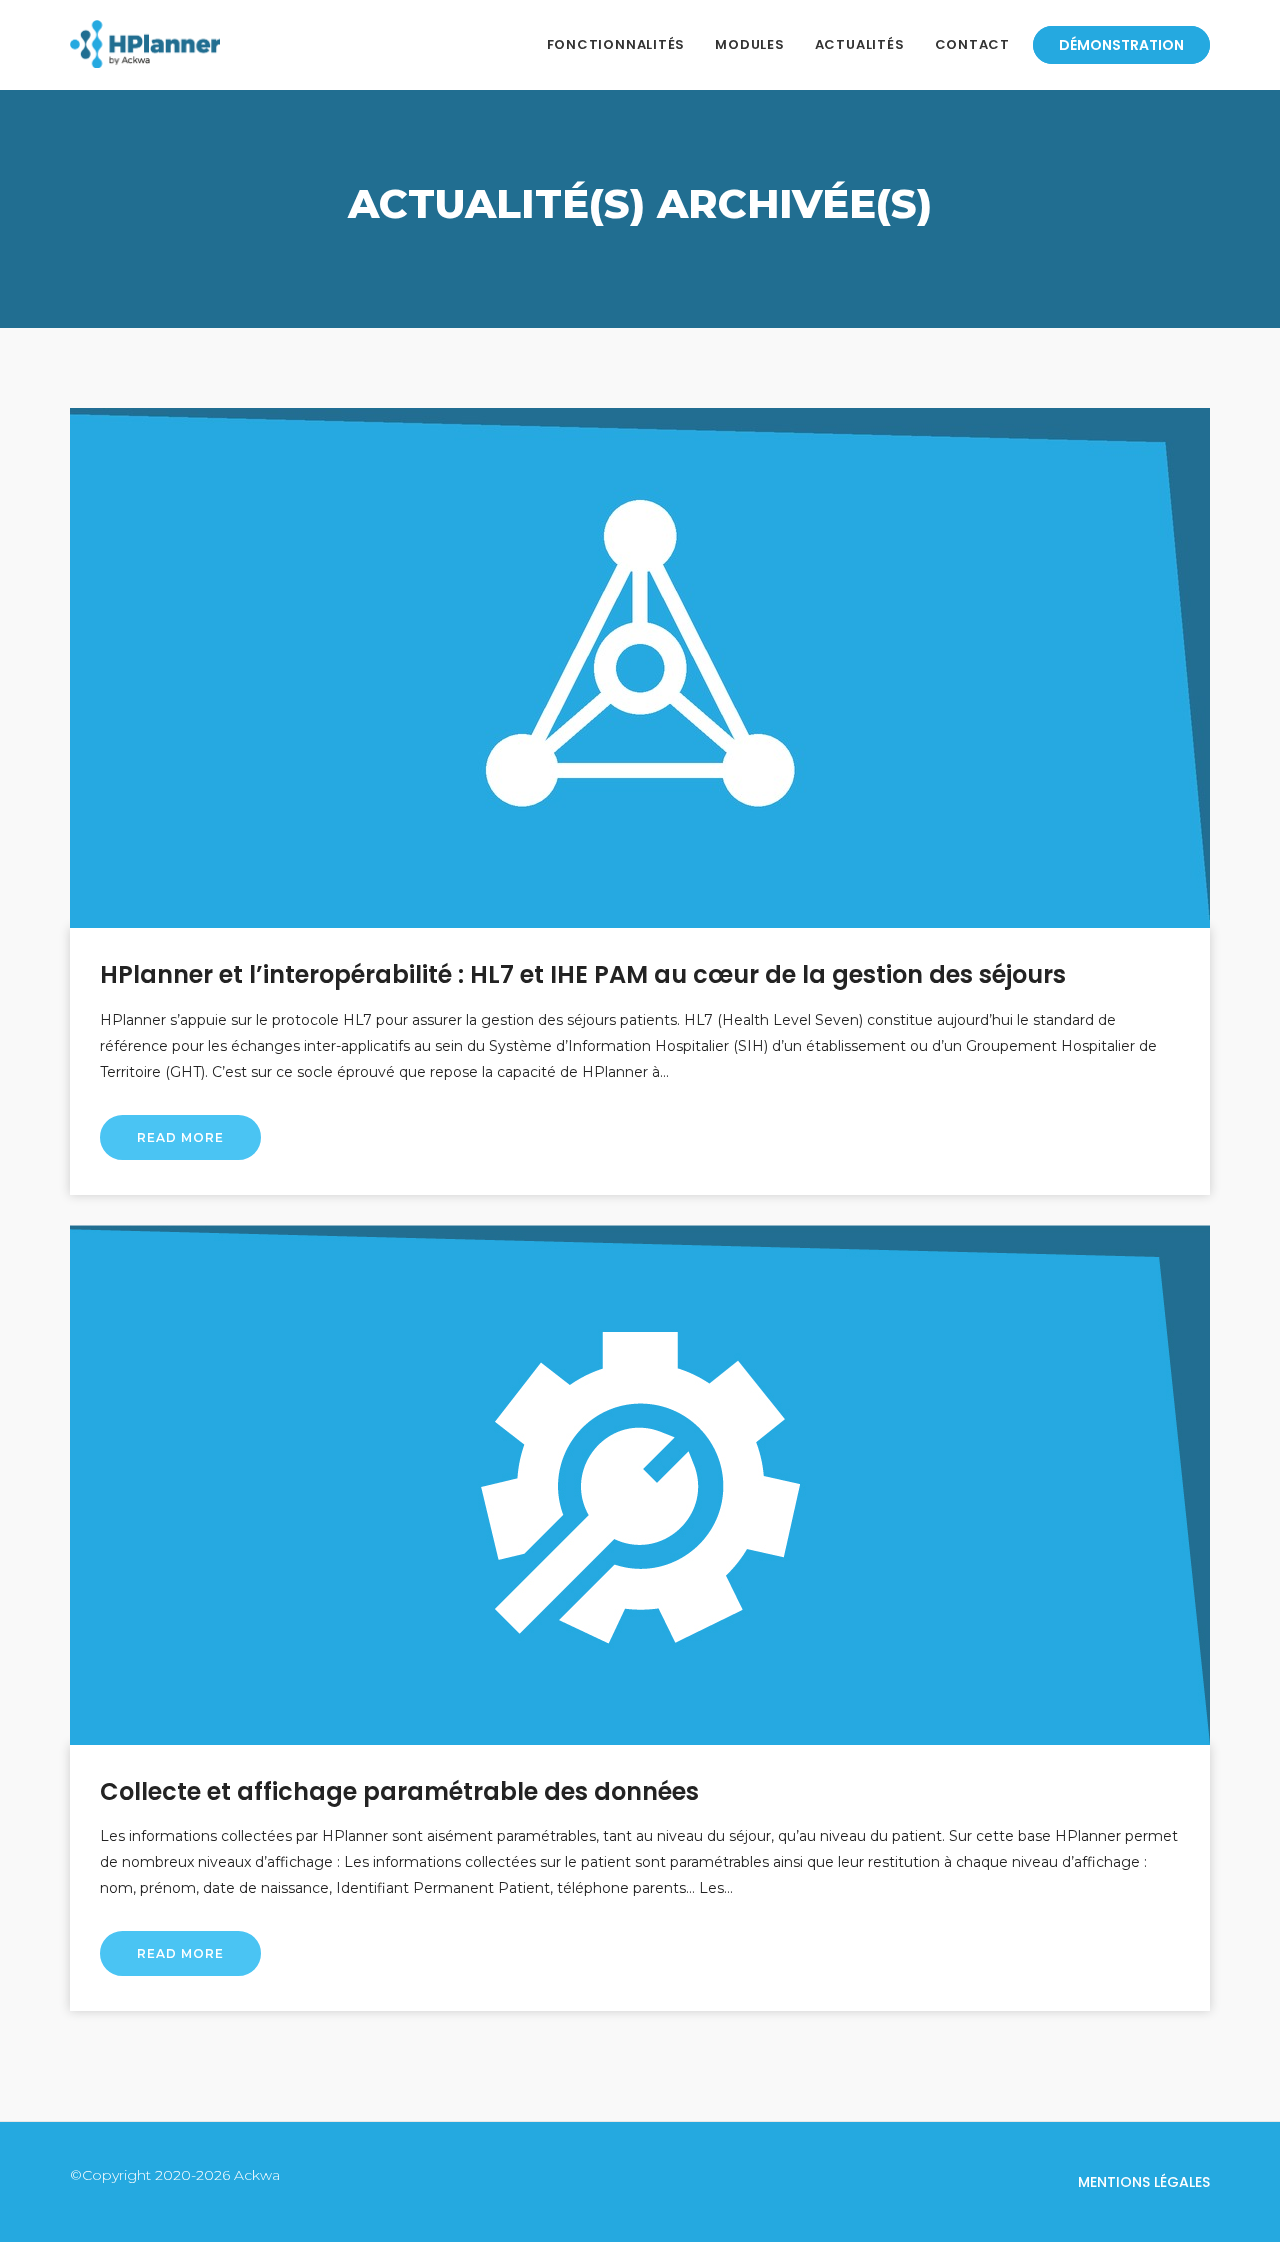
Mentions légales (1144, 2182)
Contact (972, 44)
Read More (180, 1137)
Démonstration (1121, 45)
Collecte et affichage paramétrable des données (399, 1791)
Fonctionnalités (616, 44)
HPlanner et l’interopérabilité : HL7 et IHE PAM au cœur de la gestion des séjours (583, 974)
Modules (749, 44)
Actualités (860, 44)
